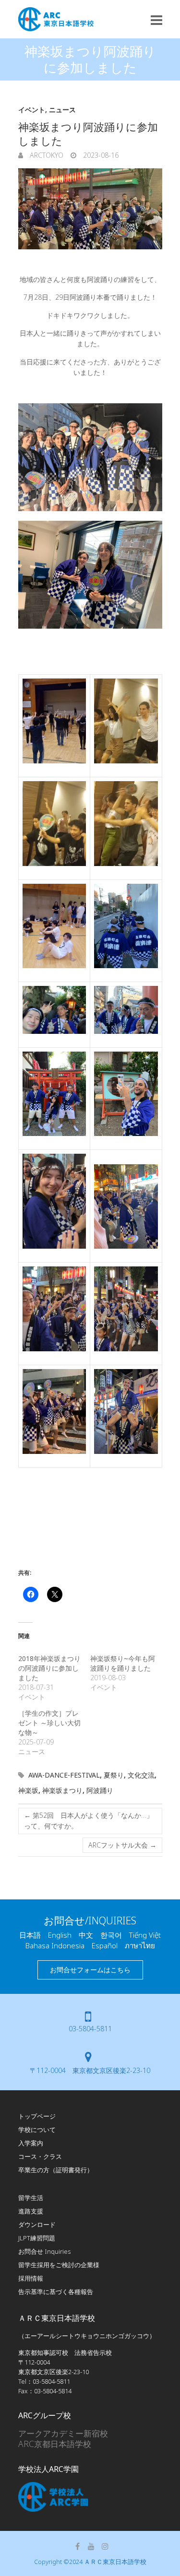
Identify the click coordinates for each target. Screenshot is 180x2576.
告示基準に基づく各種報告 (56, 2292)
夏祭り (114, 1775)
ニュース (62, 110)
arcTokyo (46, 155)
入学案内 (31, 2143)
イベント (32, 110)
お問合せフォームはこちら (90, 1970)
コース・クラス (40, 2156)
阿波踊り (100, 1790)
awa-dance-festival (64, 1775)
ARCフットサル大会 (122, 1845)
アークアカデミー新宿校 (63, 2433)
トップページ (37, 2116)
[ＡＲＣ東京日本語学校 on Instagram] (105, 2546)
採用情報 (31, 2278)
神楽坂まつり (62, 1790)
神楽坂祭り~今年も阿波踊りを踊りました (124, 1663)
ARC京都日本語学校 (55, 2444)
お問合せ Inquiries (44, 2251)
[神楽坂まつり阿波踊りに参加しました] (90, 209)
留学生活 (31, 2198)
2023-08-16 (100, 155)
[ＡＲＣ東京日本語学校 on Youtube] (91, 2546)
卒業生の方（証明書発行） (56, 2170)
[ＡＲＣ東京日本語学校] (56, 19)
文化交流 (141, 1775)
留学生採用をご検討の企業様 (59, 2265)
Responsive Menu (156, 20)
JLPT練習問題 (37, 2238)
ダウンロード (37, 2225)
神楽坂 (28, 1790)
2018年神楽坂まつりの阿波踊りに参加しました (49, 1668)
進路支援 (31, 2211)
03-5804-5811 (90, 2029)
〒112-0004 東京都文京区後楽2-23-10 (90, 2070)
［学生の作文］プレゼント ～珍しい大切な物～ (49, 1723)
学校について (37, 2130)
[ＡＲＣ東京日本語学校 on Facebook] (77, 2546)
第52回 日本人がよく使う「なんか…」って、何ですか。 (89, 1821)
